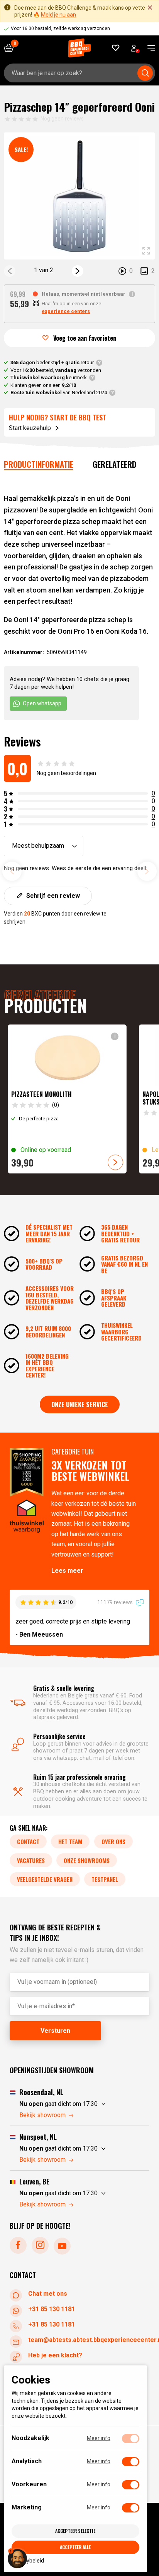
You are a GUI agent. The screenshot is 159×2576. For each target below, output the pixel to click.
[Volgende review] (147, 871)
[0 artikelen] (12, 48)
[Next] (78, 271)
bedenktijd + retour (52, 362)
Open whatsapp (42, 703)
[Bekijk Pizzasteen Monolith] (67, 1099)
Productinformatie (39, 464)
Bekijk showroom (42, 2115)
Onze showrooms (87, 1860)
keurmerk (49, 377)
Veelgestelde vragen (45, 1879)
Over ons (113, 1841)
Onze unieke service (80, 1404)
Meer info (99, 2438)
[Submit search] (145, 73)
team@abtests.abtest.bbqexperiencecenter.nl (89, 2340)
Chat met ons (48, 2294)
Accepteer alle (75, 2547)
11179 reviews (116, 1602)
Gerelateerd (114, 464)
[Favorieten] (116, 48)
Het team (70, 1841)
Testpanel (105, 1879)
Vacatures (31, 1860)
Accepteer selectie (75, 2531)
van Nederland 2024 (59, 393)
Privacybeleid (28, 2560)
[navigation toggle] (148, 48)
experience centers (66, 311)
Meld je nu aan (58, 15)
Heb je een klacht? (55, 2355)
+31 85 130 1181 (52, 2309)
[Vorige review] (12, 871)
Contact (28, 1841)
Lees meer (67, 1571)
